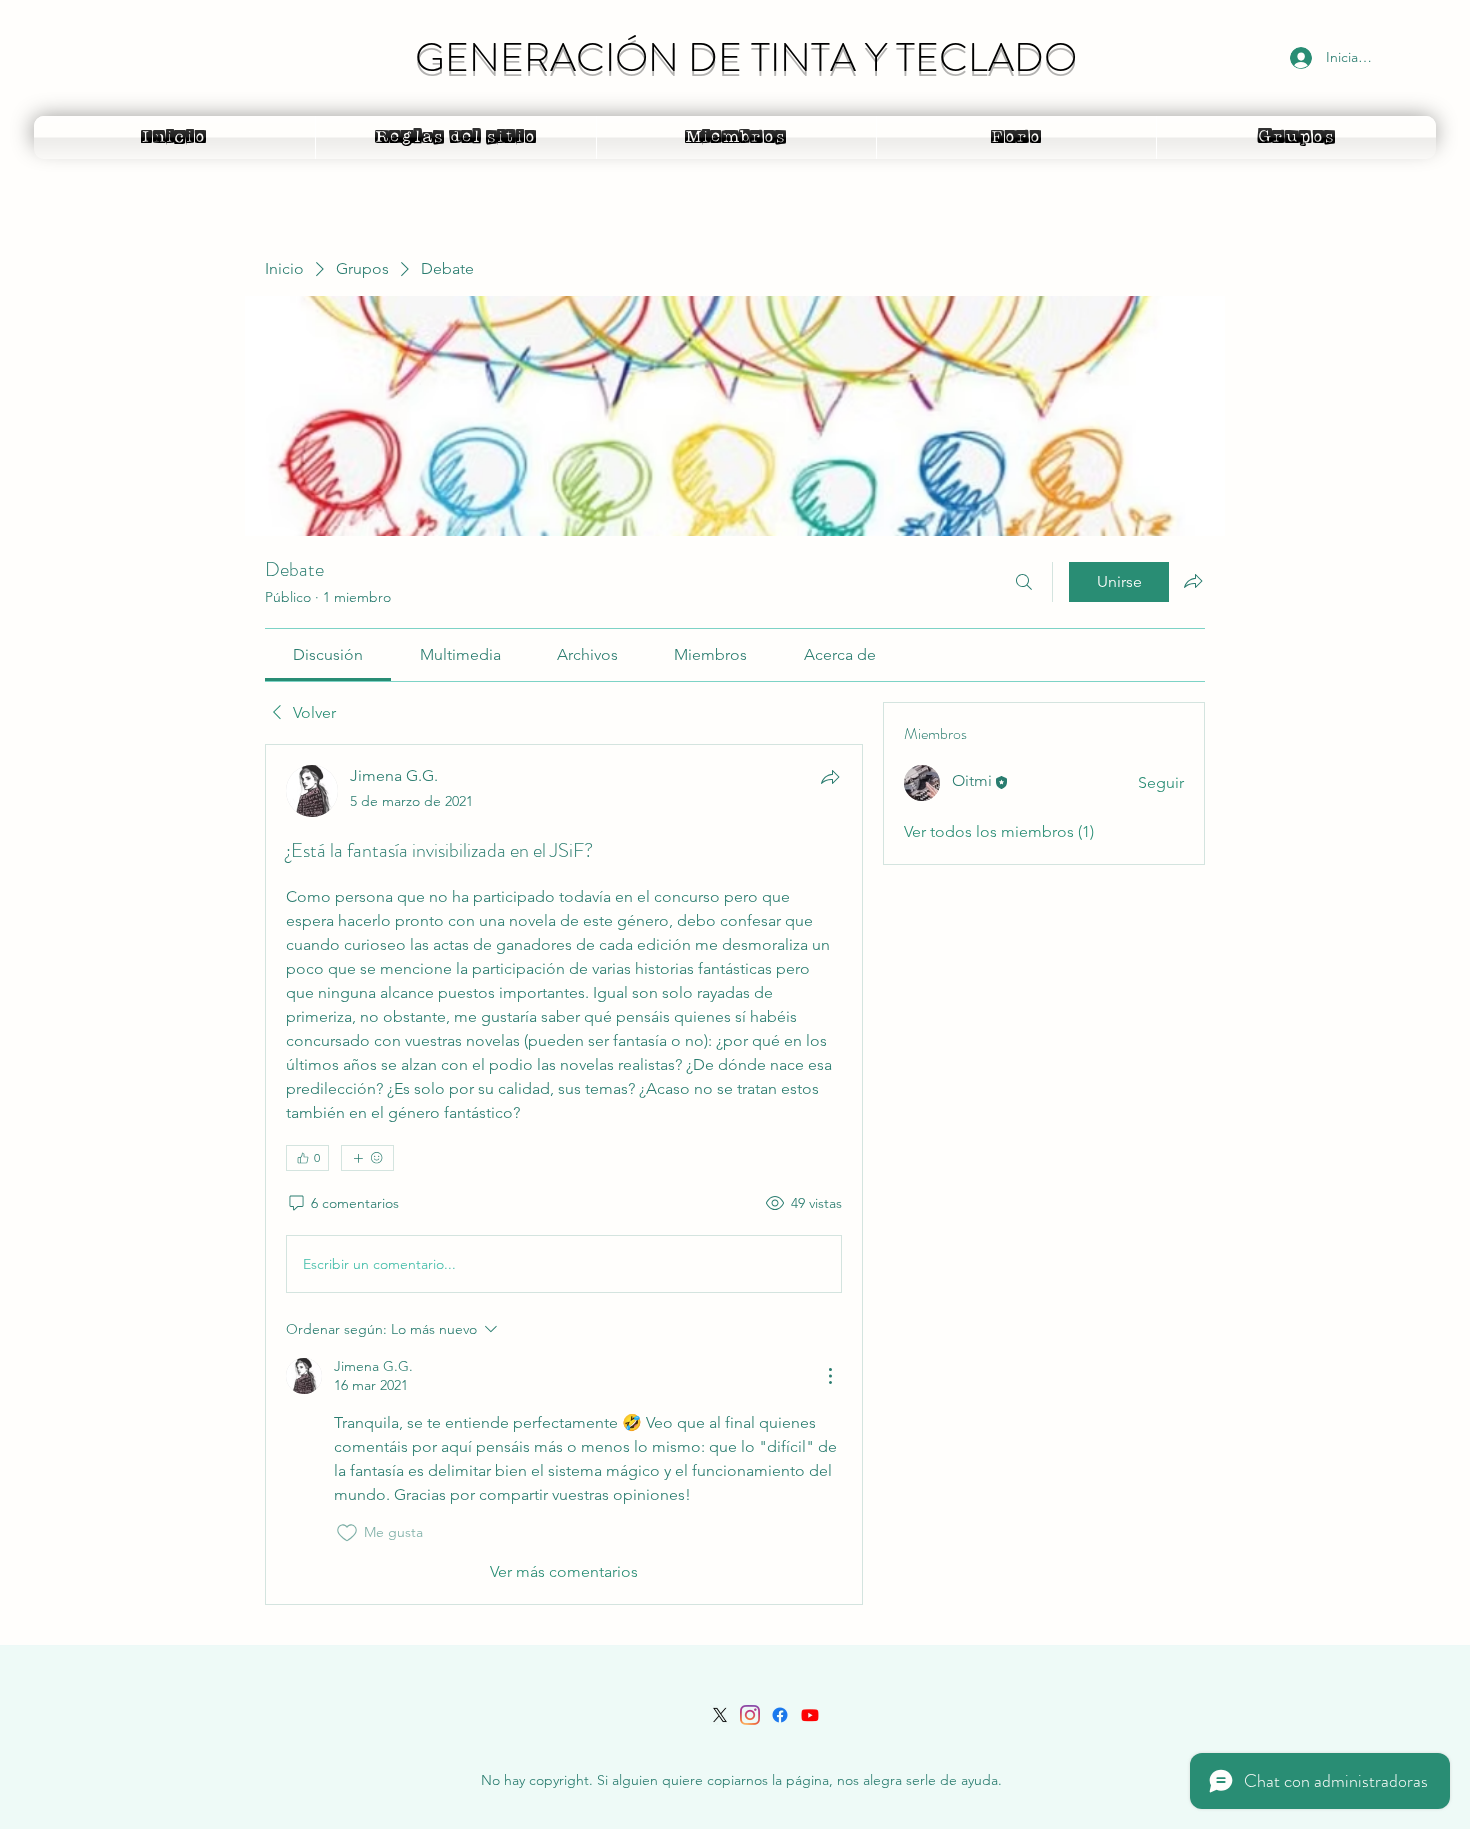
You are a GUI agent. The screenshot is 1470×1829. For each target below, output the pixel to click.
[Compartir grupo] (1193, 581)
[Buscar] (1024, 582)
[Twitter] (720, 1715)
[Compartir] (830, 777)
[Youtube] (810, 1715)
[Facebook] (780, 1715)
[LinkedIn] (750, 1715)
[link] (328, 654)
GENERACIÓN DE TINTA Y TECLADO (746, 57)
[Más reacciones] (367, 1158)
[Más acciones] (830, 1376)
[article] (564, 1174)
